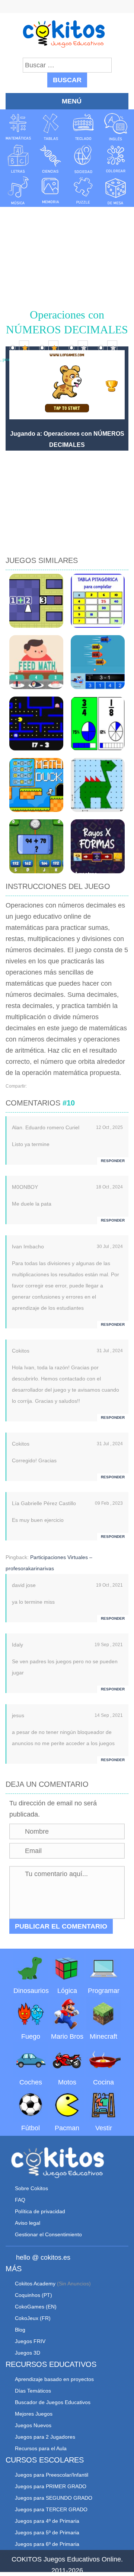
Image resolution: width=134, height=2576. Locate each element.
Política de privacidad (40, 2211)
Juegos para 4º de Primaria (47, 2521)
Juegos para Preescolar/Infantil (52, 2475)
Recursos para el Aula (41, 2448)
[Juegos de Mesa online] (116, 191)
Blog (20, 2330)
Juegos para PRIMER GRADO (51, 2486)
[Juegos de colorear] (116, 159)
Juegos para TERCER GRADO (51, 2509)
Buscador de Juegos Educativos (53, 2402)
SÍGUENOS (67, 7)
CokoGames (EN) (36, 2307)
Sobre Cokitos (31, 2188)
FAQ (20, 2200)
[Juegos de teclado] (83, 127)
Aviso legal (28, 2223)
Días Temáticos (33, 2391)
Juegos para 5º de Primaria (47, 2532)
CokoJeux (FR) (33, 2318)
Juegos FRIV (30, 2341)
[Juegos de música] (18, 191)
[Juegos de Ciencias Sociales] (83, 159)
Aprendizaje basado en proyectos (54, 2379)
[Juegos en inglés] (116, 127)
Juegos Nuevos (33, 2425)
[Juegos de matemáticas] (18, 127)
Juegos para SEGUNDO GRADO (54, 2498)
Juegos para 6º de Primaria (47, 2544)
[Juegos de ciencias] (51, 159)
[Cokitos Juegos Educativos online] (67, 33)
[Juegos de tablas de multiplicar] (51, 127)
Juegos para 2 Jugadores (45, 2437)
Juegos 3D (28, 2353)
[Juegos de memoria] (51, 191)
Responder (113, 1161)
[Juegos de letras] (18, 159)
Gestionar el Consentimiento (48, 2234)
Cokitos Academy (35, 2284)
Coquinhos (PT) (33, 2295)
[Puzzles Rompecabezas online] (83, 191)
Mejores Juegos (34, 2414)
